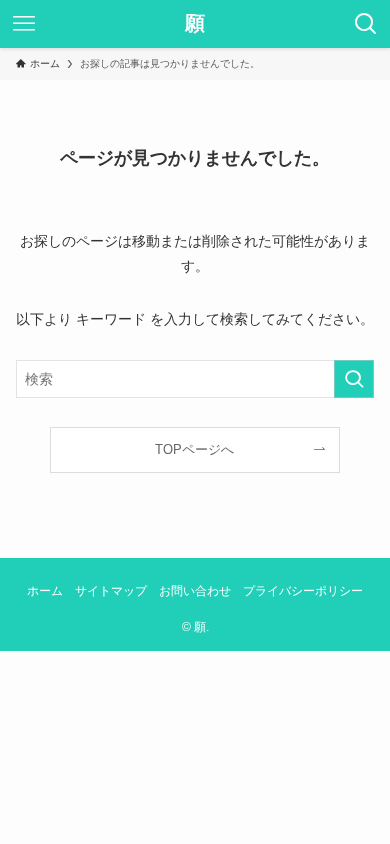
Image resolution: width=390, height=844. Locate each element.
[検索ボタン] (366, 24)
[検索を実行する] (354, 379)
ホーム (45, 590)
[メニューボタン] (24, 24)
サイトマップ (111, 590)
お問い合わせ (195, 590)
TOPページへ (194, 450)
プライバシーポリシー (303, 590)
